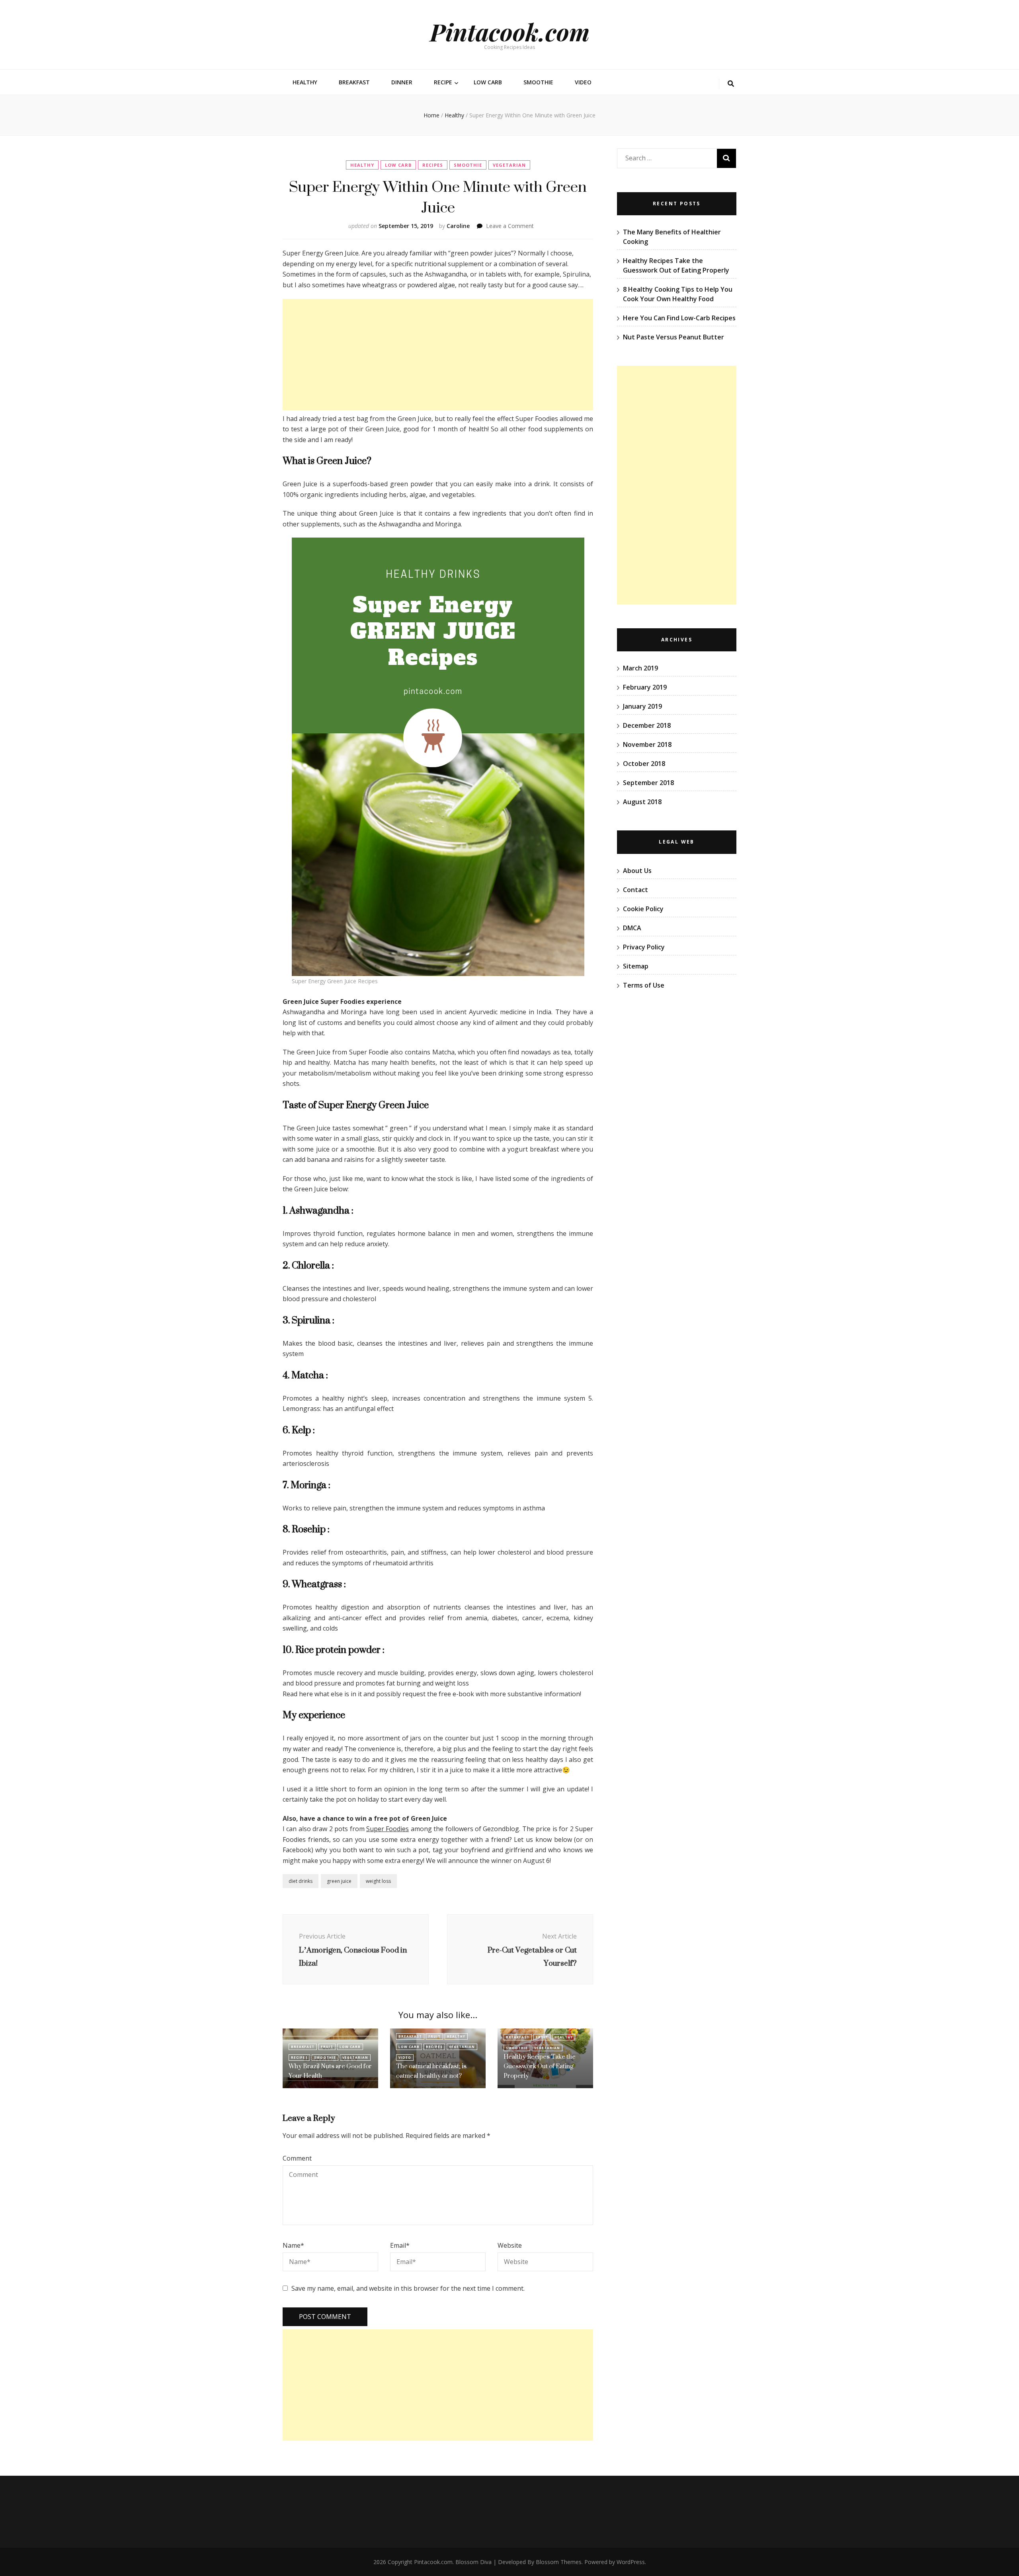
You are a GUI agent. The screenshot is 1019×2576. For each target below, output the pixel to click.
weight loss (378, 1881)
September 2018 (648, 783)
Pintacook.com (510, 31)
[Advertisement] (438, 355)
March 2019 (640, 668)
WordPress (631, 2562)
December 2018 (647, 725)
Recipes (433, 165)
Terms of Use (644, 985)
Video (583, 82)
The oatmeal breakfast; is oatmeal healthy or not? (431, 2071)
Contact (635, 890)
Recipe (443, 82)
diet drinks (301, 1881)
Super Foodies (387, 1829)
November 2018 (647, 744)
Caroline (458, 226)
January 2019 (642, 706)
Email (400, 2245)
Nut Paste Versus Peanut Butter (673, 337)
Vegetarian (509, 165)
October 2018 (644, 764)
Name (293, 2245)
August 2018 (642, 802)
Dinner (402, 82)
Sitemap (636, 966)
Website (510, 2245)
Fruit (327, 2047)
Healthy (305, 82)
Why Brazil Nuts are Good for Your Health (330, 2071)
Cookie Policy (643, 909)
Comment (297, 2158)
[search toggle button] (731, 84)
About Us (637, 871)
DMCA (632, 928)
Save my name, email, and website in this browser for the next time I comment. (408, 2288)
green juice (339, 1881)
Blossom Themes (559, 2562)
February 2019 (645, 687)
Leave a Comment (510, 226)
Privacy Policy (644, 947)
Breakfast (354, 82)
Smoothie (538, 82)
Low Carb (488, 82)
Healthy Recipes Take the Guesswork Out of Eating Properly (540, 2066)
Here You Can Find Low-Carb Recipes (679, 318)
